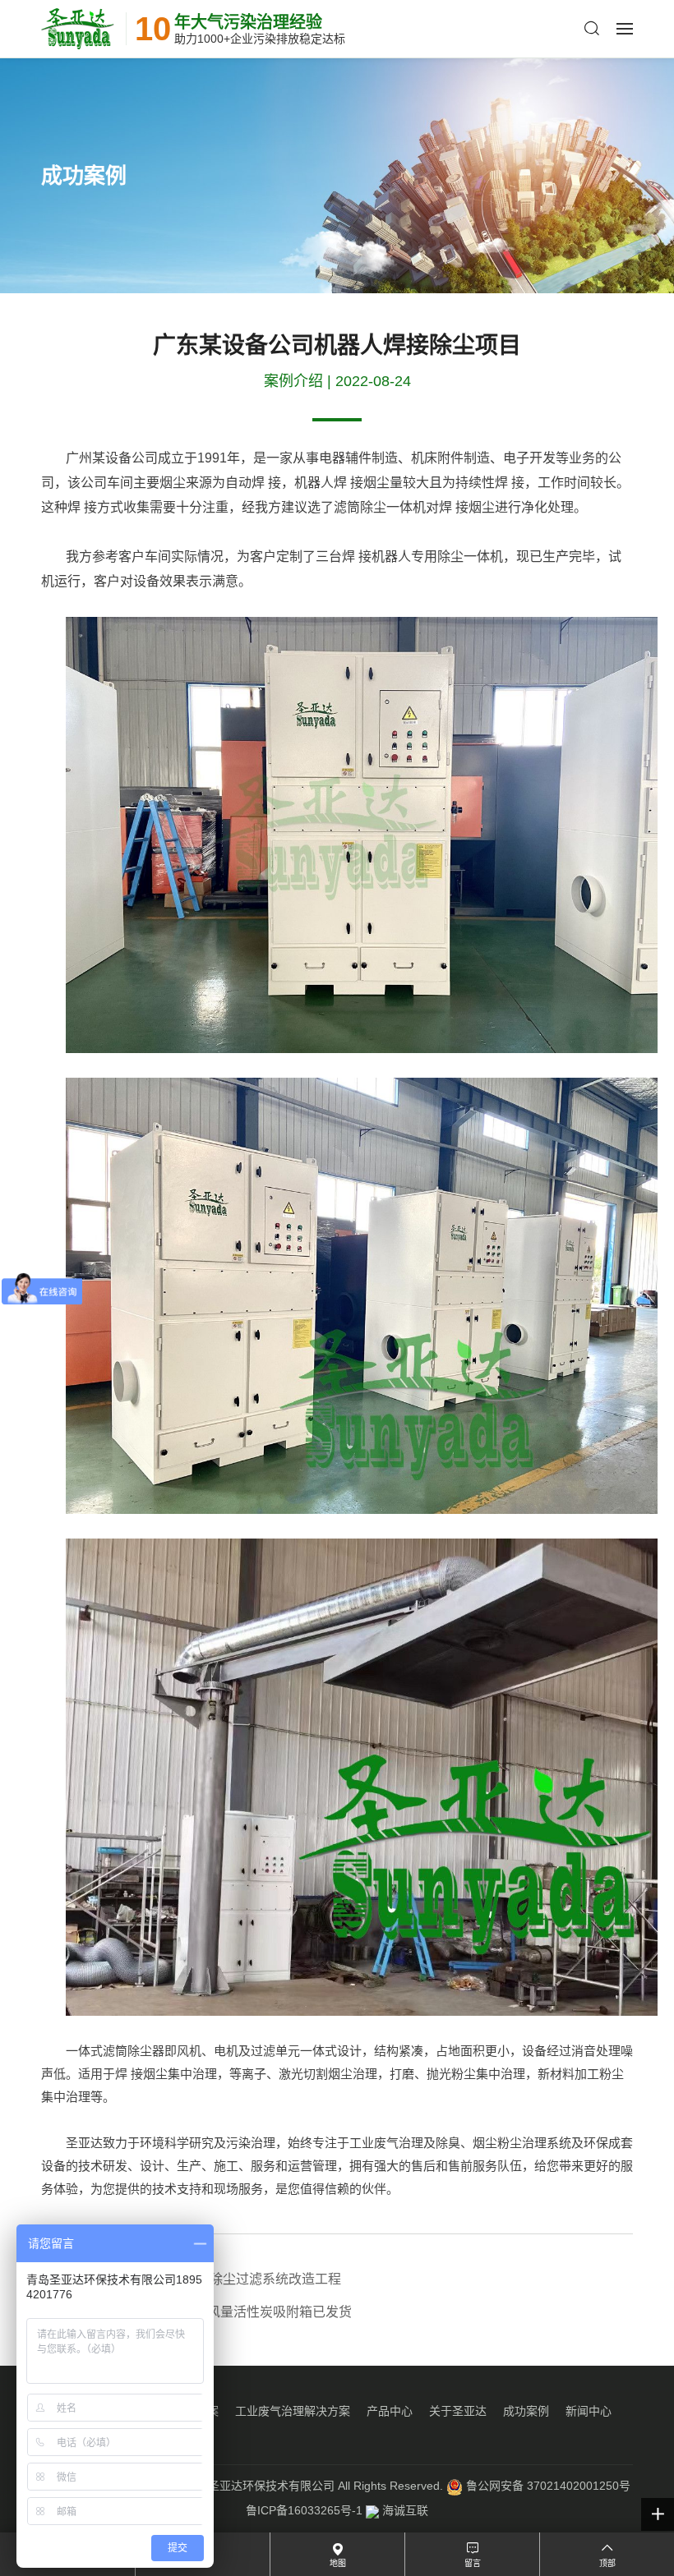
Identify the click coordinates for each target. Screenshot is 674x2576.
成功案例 (526, 2411)
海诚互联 (405, 2510)
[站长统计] (372, 2510)
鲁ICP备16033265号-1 (304, 2510)
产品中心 (390, 2411)
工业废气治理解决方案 (293, 2411)
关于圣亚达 (458, 2411)
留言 (473, 2563)
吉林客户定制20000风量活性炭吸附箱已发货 (196, 2312)
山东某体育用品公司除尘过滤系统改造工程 (191, 2279)
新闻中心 (589, 2411)
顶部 (607, 2563)
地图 (338, 2563)
